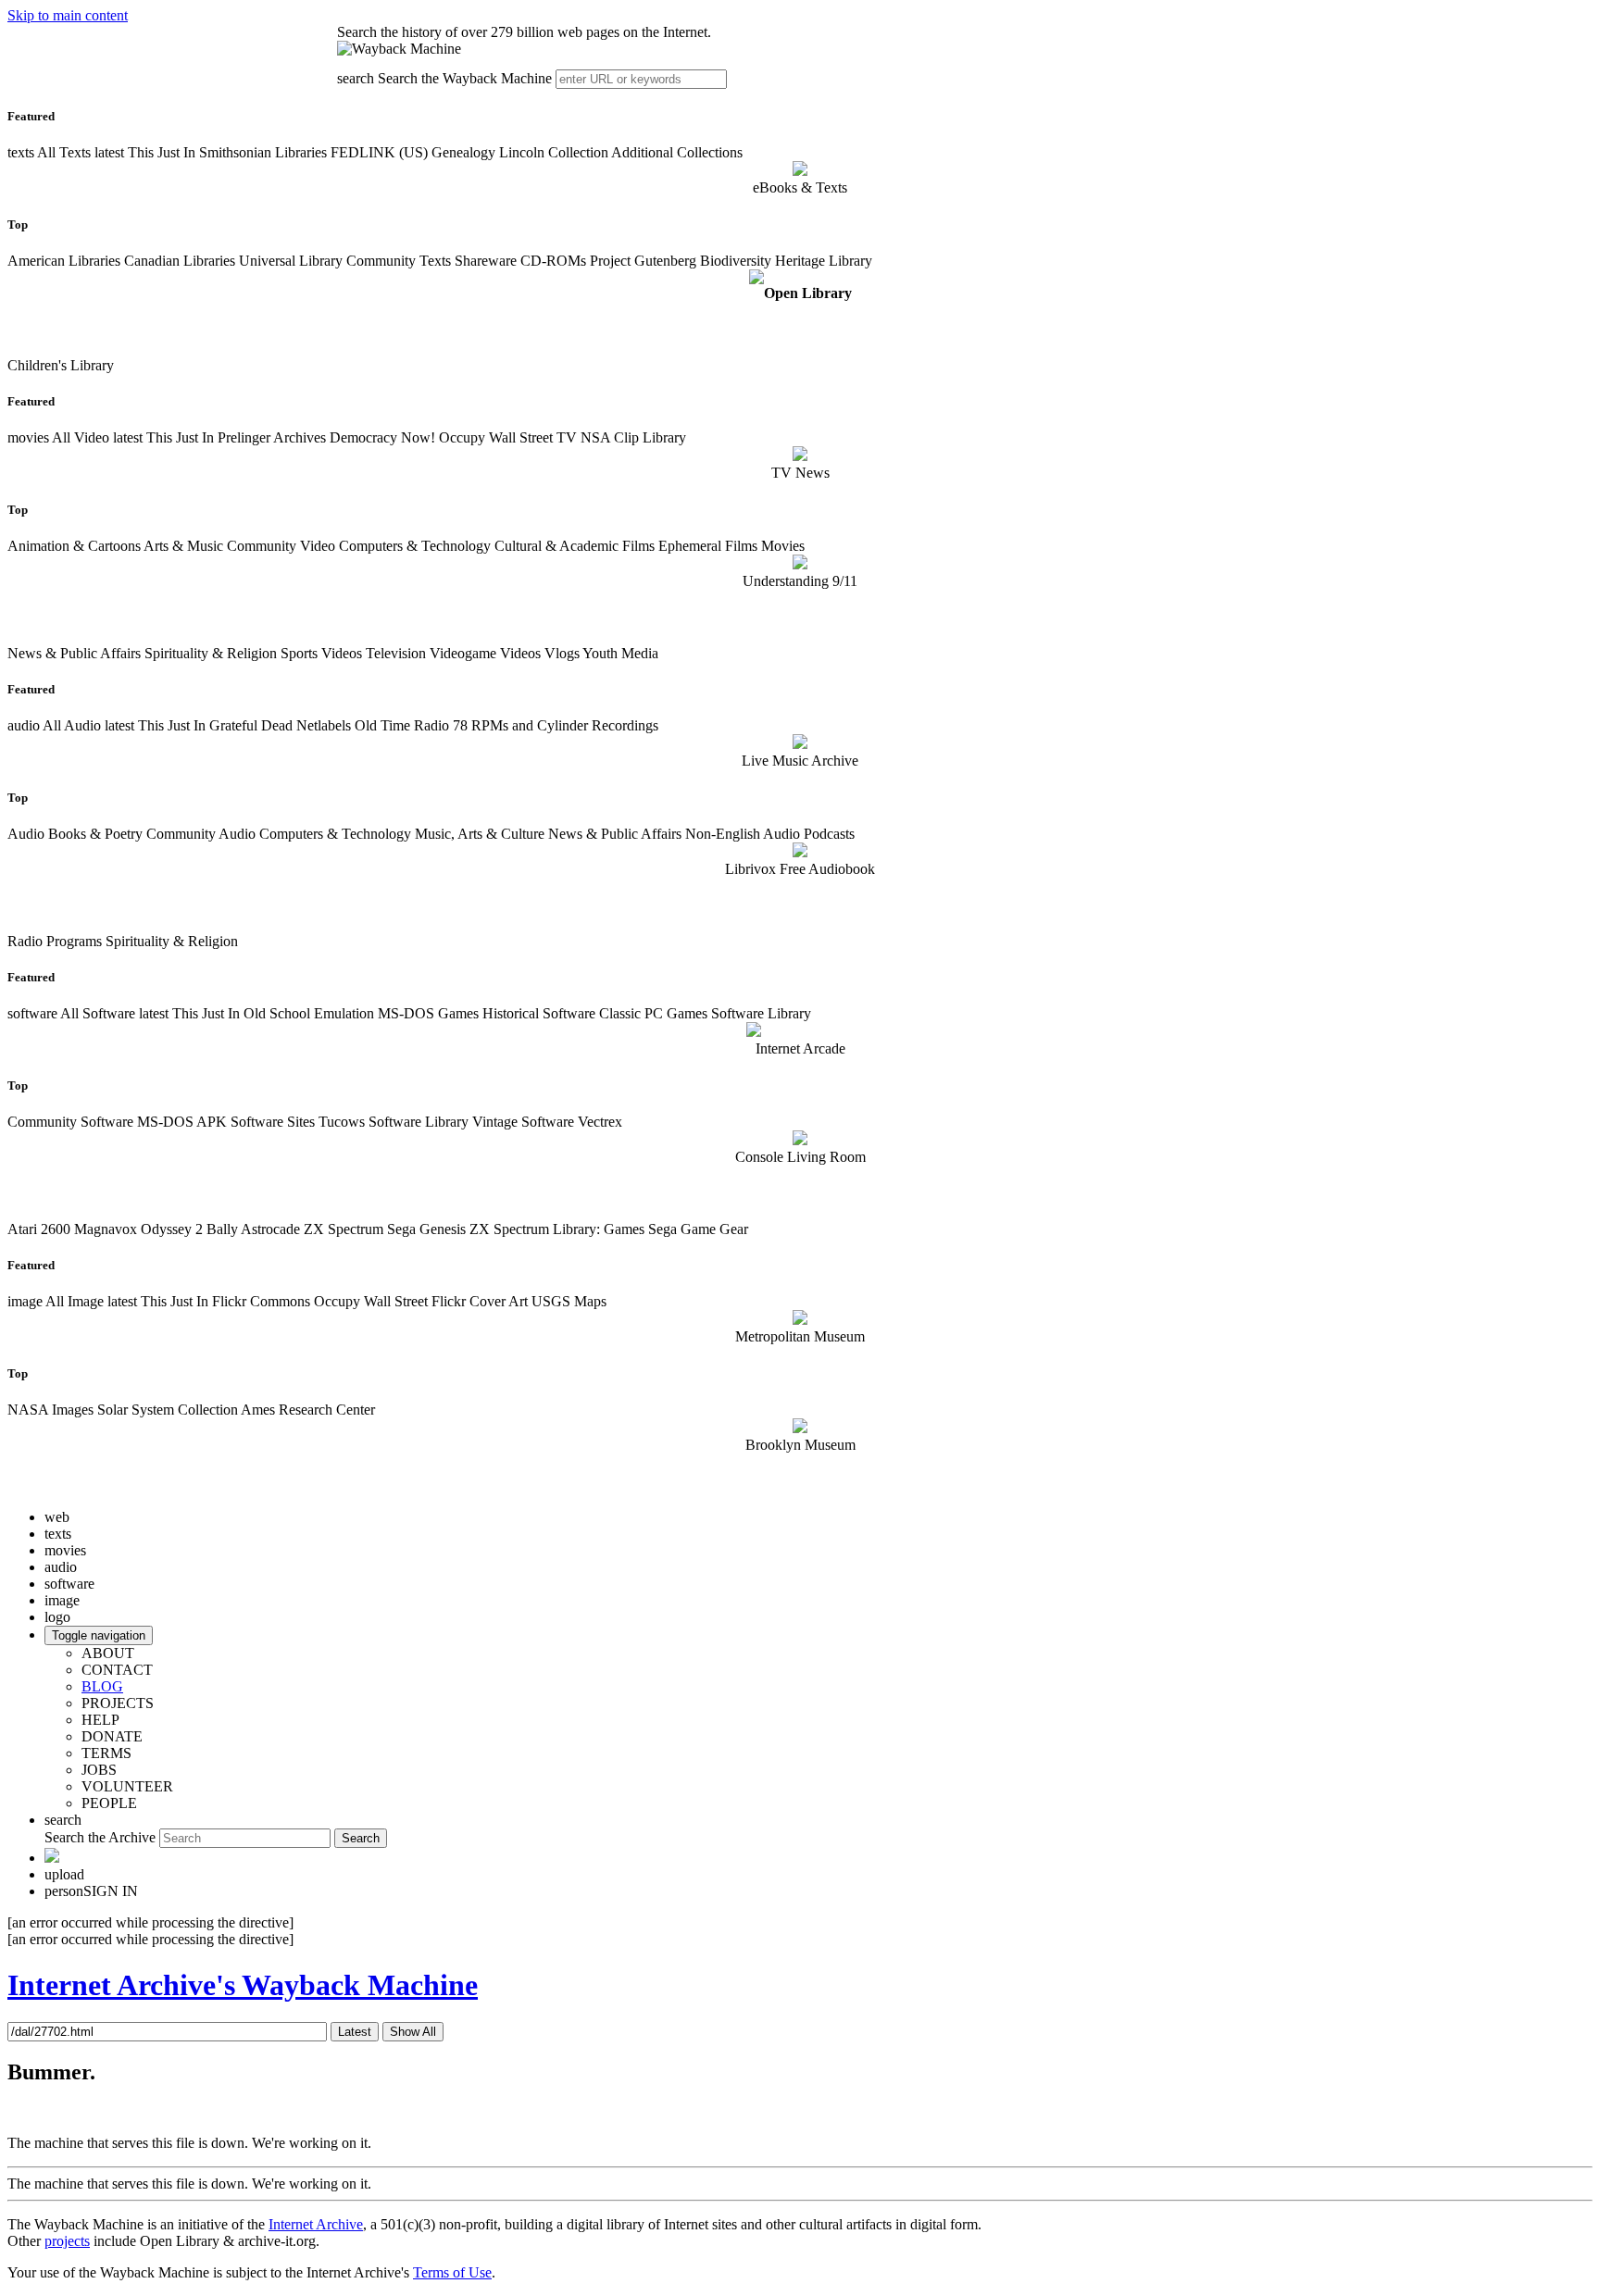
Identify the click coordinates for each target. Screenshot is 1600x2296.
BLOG (102, 1686)
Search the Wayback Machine (465, 78)
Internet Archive (316, 2224)
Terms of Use (452, 2272)
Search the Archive (100, 1837)
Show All (413, 2032)
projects (67, 2241)
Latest (355, 2032)
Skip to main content (68, 15)
